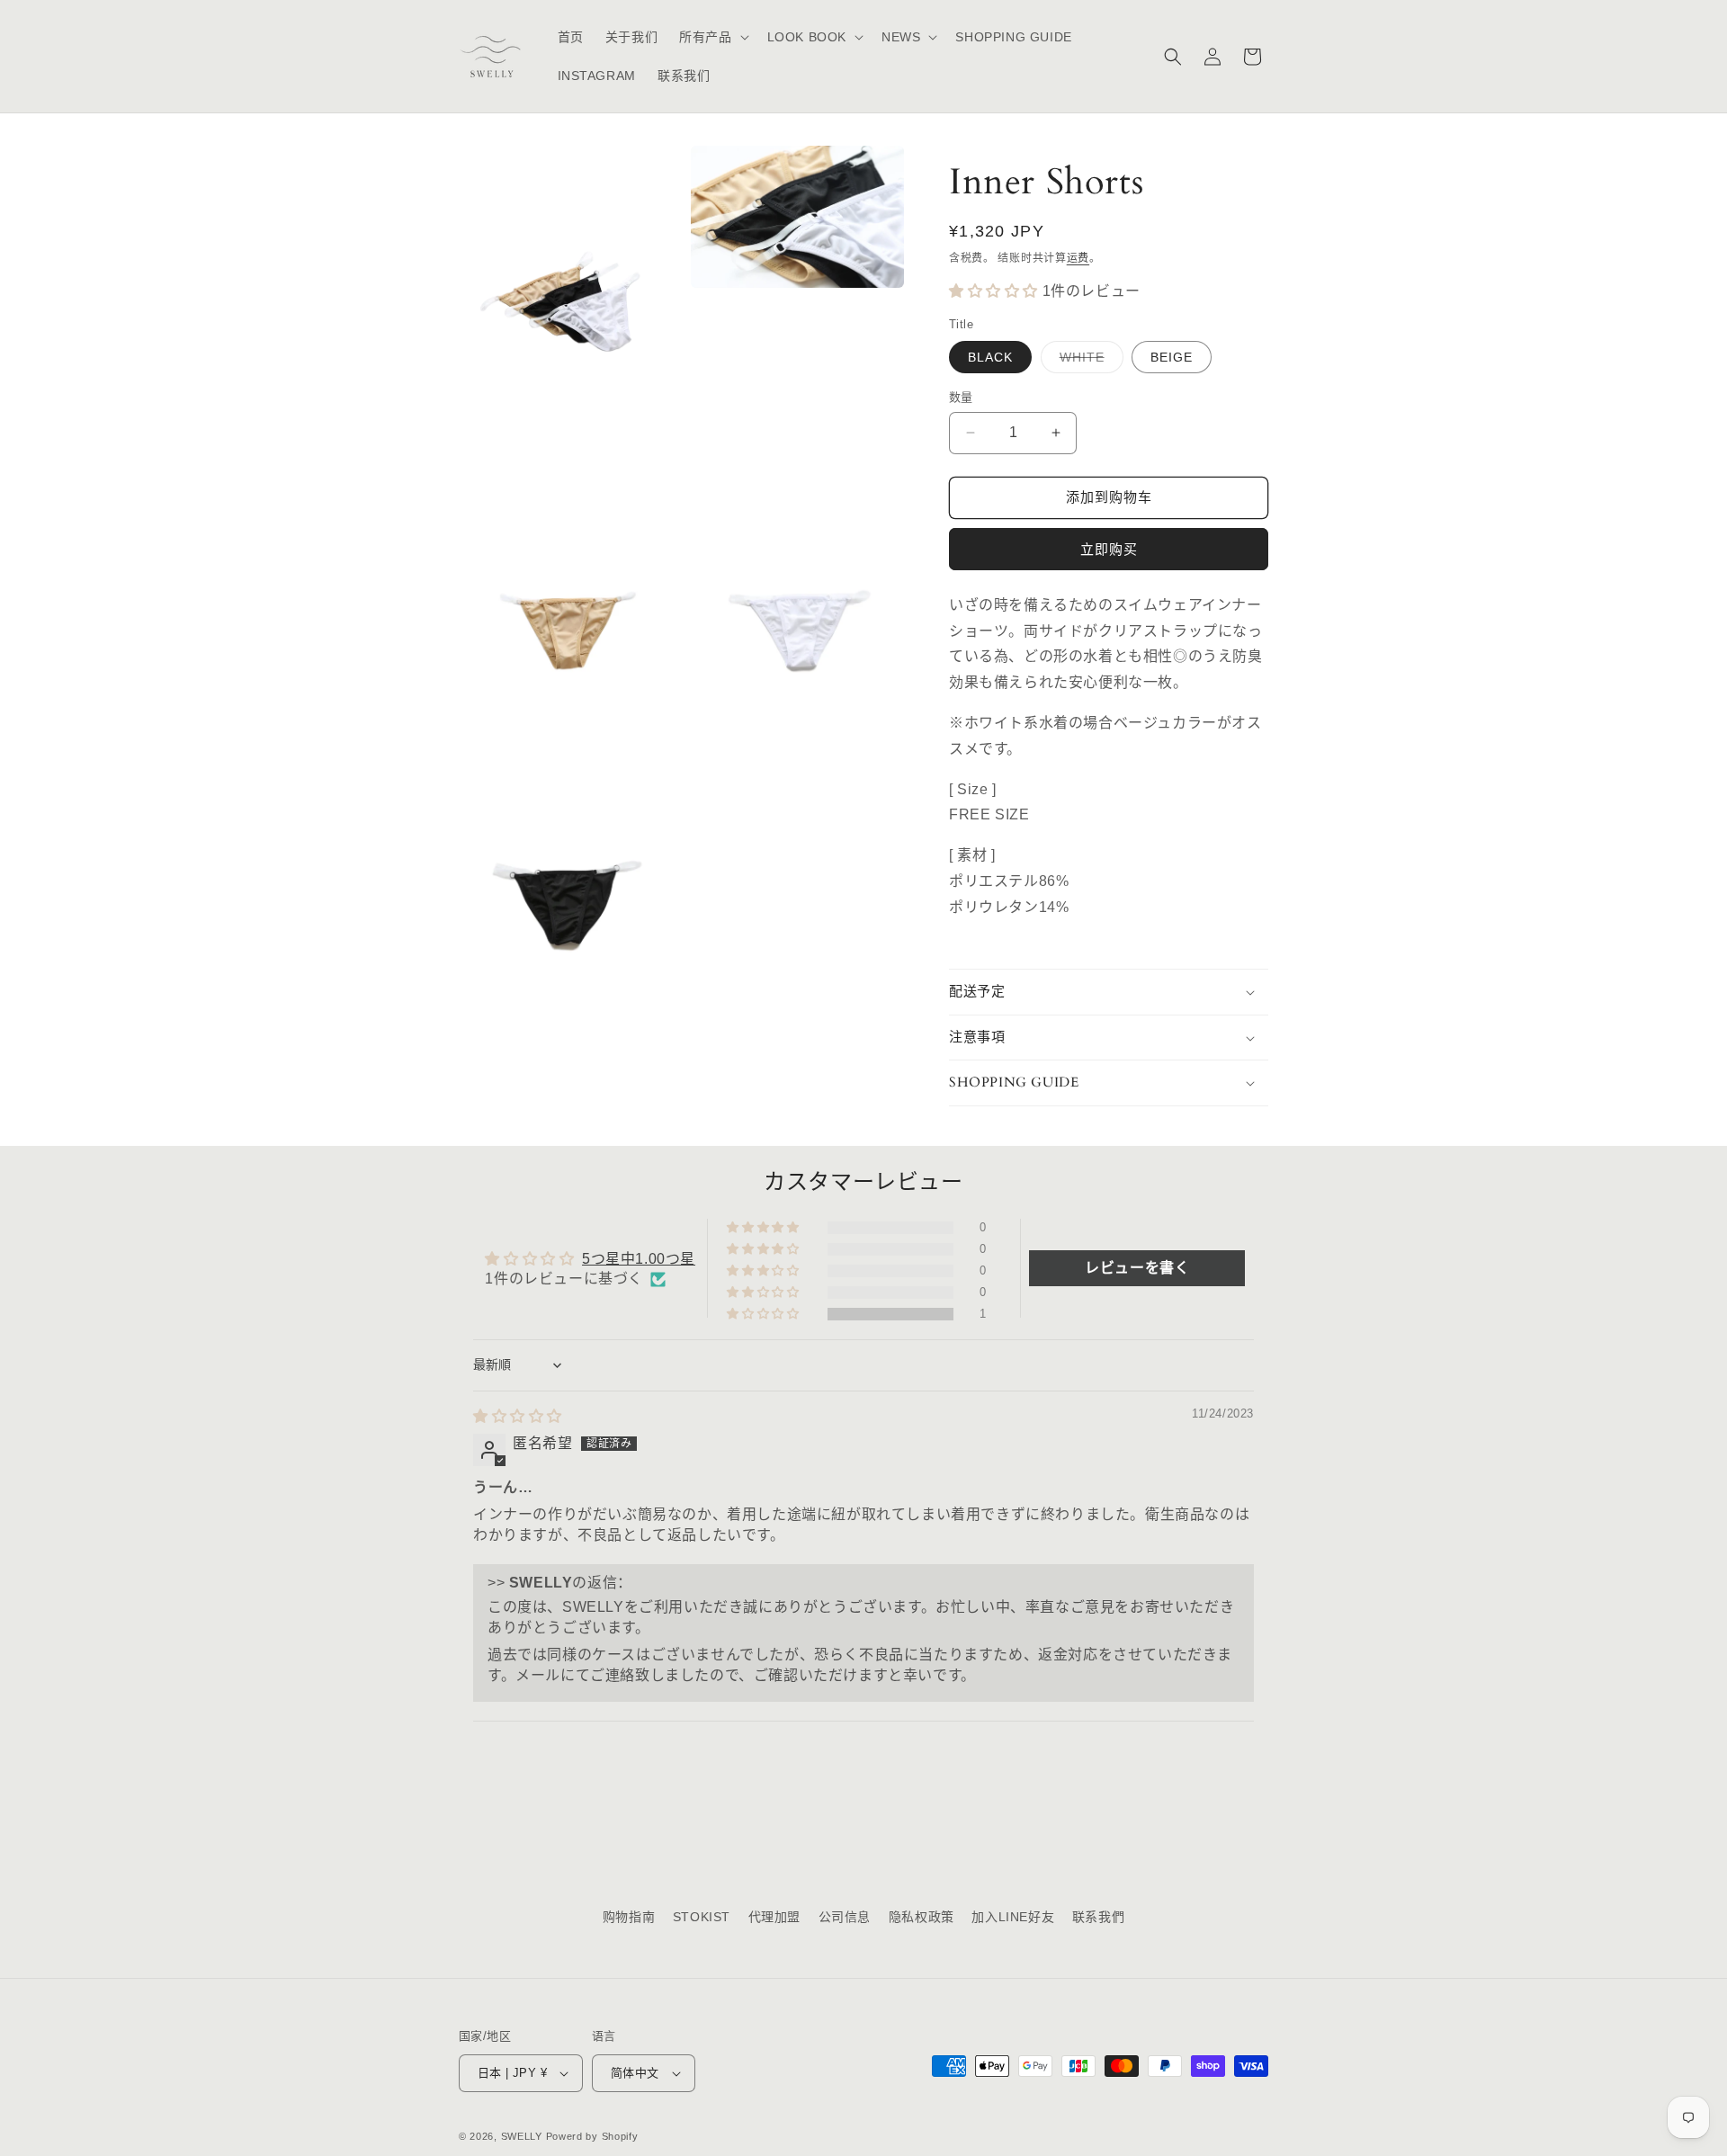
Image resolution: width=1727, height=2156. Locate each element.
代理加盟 (774, 1917)
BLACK (990, 357)
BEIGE (1172, 357)
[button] (712, 37)
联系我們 (1098, 1917)
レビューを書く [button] (1137, 1268)
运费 (1078, 258)
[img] (518, 1416)
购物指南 (629, 1917)
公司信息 (845, 1917)
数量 (961, 397)
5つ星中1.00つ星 (639, 1259)
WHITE (1088, 361)
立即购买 (1109, 549)
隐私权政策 (922, 1917)
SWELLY (522, 2136)
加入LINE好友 (1013, 1917)
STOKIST (702, 1917)
